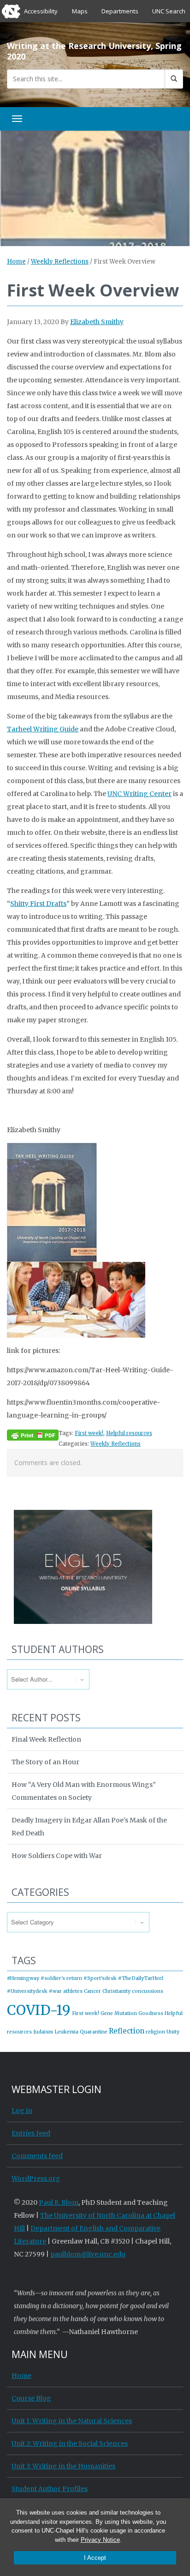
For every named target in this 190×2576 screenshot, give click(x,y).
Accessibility (41, 11)
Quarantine (94, 2032)
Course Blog (31, 2398)
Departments (120, 11)
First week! (89, 1433)
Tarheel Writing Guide (43, 729)
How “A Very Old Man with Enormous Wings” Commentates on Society (84, 1791)
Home (16, 262)
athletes (73, 1991)
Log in (22, 2111)
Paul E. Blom (59, 2202)
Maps (80, 11)
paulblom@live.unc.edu (88, 2254)
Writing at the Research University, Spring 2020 (94, 51)
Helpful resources (129, 1433)
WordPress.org (36, 2178)
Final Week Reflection (46, 1739)
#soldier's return (61, 1978)
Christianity (116, 1991)
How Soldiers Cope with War (57, 1856)
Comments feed (37, 2156)
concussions (148, 1991)
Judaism (43, 2032)
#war (55, 1991)
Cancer (92, 1991)
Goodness (151, 2013)
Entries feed (31, 2133)
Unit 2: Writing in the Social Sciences (70, 2443)
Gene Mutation (119, 2013)
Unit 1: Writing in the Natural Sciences (72, 2421)
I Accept (95, 2558)
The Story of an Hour (45, 1762)
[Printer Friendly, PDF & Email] (33, 1435)
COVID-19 (39, 2010)
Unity (173, 2032)
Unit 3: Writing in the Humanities (63, 2466)
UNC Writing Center (140, 794)
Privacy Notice (100, 2540)
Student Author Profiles (50, 2489)
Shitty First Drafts (38, 904)
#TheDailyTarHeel (141, 1978)
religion (155, 2032)
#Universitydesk (27, 1991)
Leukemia (66, 2032)
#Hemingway (23, 1978)
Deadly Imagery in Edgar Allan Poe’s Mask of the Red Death (89, 1827)
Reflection (127, 2031)
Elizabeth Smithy (97, 322)
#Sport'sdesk (100, 1978)
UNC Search (169, 11)
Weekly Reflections (60, 262)
